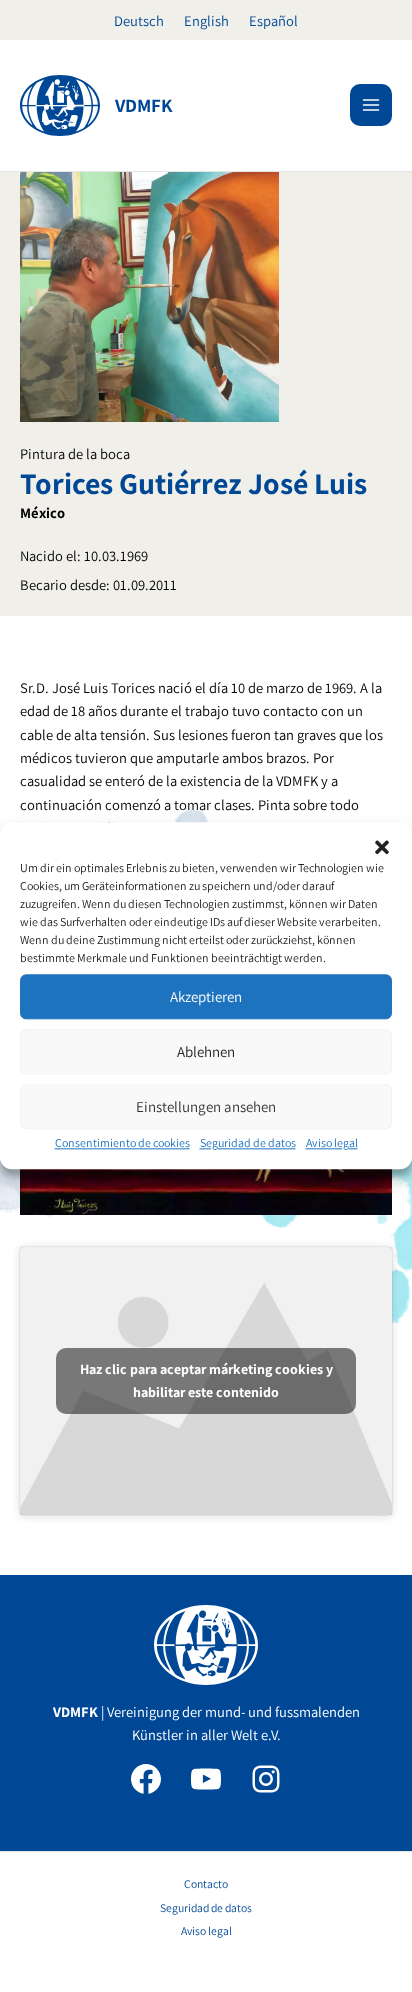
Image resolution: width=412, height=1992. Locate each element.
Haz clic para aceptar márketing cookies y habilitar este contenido (206, 1380)
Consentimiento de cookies (122, 1142)
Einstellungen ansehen (206, 1106)
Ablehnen (206, 1051)
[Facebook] (146, 1779)
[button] (382, 847)
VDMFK (144, 105)
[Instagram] (266, 1779)
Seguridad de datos (248, 1142)
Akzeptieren (206, 996)
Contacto (206, 1883)
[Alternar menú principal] (371, 105)
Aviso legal (332, 1142)
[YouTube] (206, 1779)
